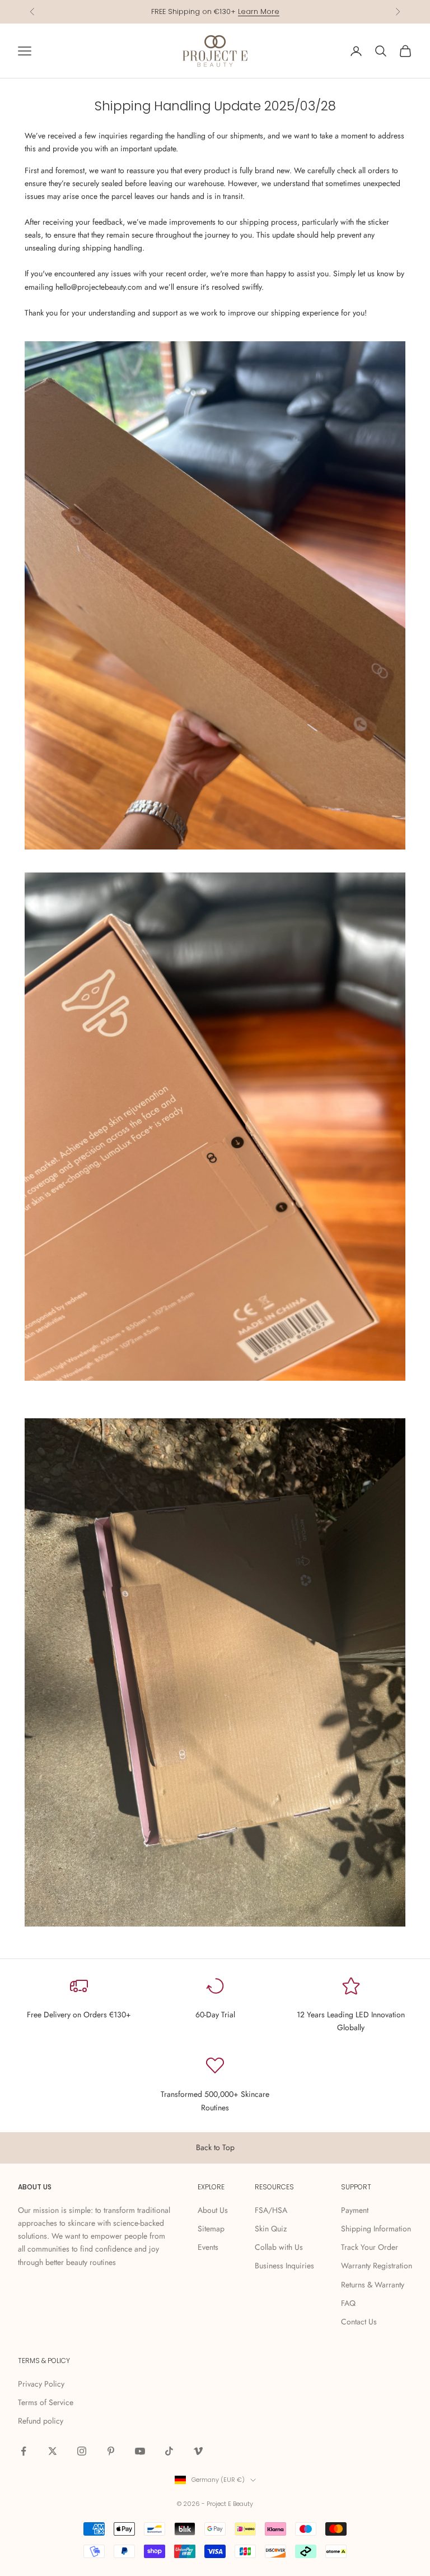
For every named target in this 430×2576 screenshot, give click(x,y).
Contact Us (359, 2322)
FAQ (348, 2303)
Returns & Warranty (373, 2285)
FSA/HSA (271, 2210)
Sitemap (211, 2229)
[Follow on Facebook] (24, 2451)
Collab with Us (279, 2247)
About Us (213, 2210)
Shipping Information (376, 2229)
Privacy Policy (41, 2384)
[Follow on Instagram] (82, 2451)
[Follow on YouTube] (140, 2451)
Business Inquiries (284, 2266)
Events (208, 2247)
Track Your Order (370, 2247)
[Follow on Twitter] (53, 2451)
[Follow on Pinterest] (111, 2451)
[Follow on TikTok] (169, 2451)
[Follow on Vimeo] (198, 2451)
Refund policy (41, 2421)
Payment (355, 2210)
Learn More (259, 11)
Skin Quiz (271, 2229)
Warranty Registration (377, 2266)
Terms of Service (46, 2402)
